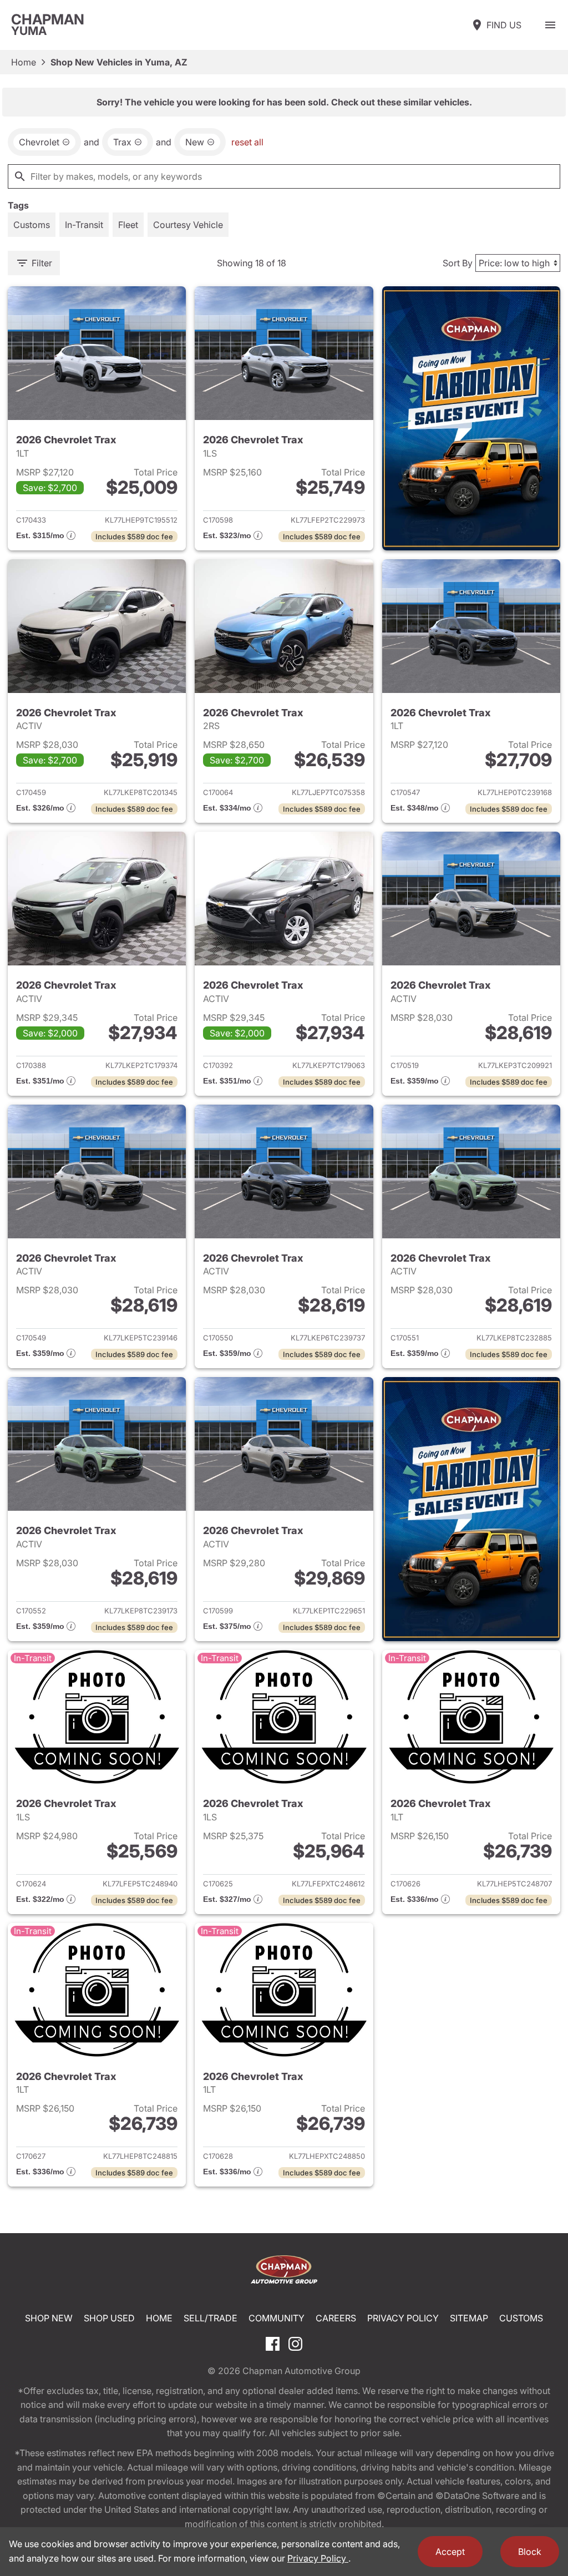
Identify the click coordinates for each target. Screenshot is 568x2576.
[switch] (550, 25)
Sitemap (469, 2318)
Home (24, 62)
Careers (336, 2318)
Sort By (458, 263)
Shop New (49, 2318)
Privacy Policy (403, 2318)
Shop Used (109, 2318)
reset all (247, 142)
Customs (521, 2318)
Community (277, 2318)
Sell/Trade (211, 2318)
